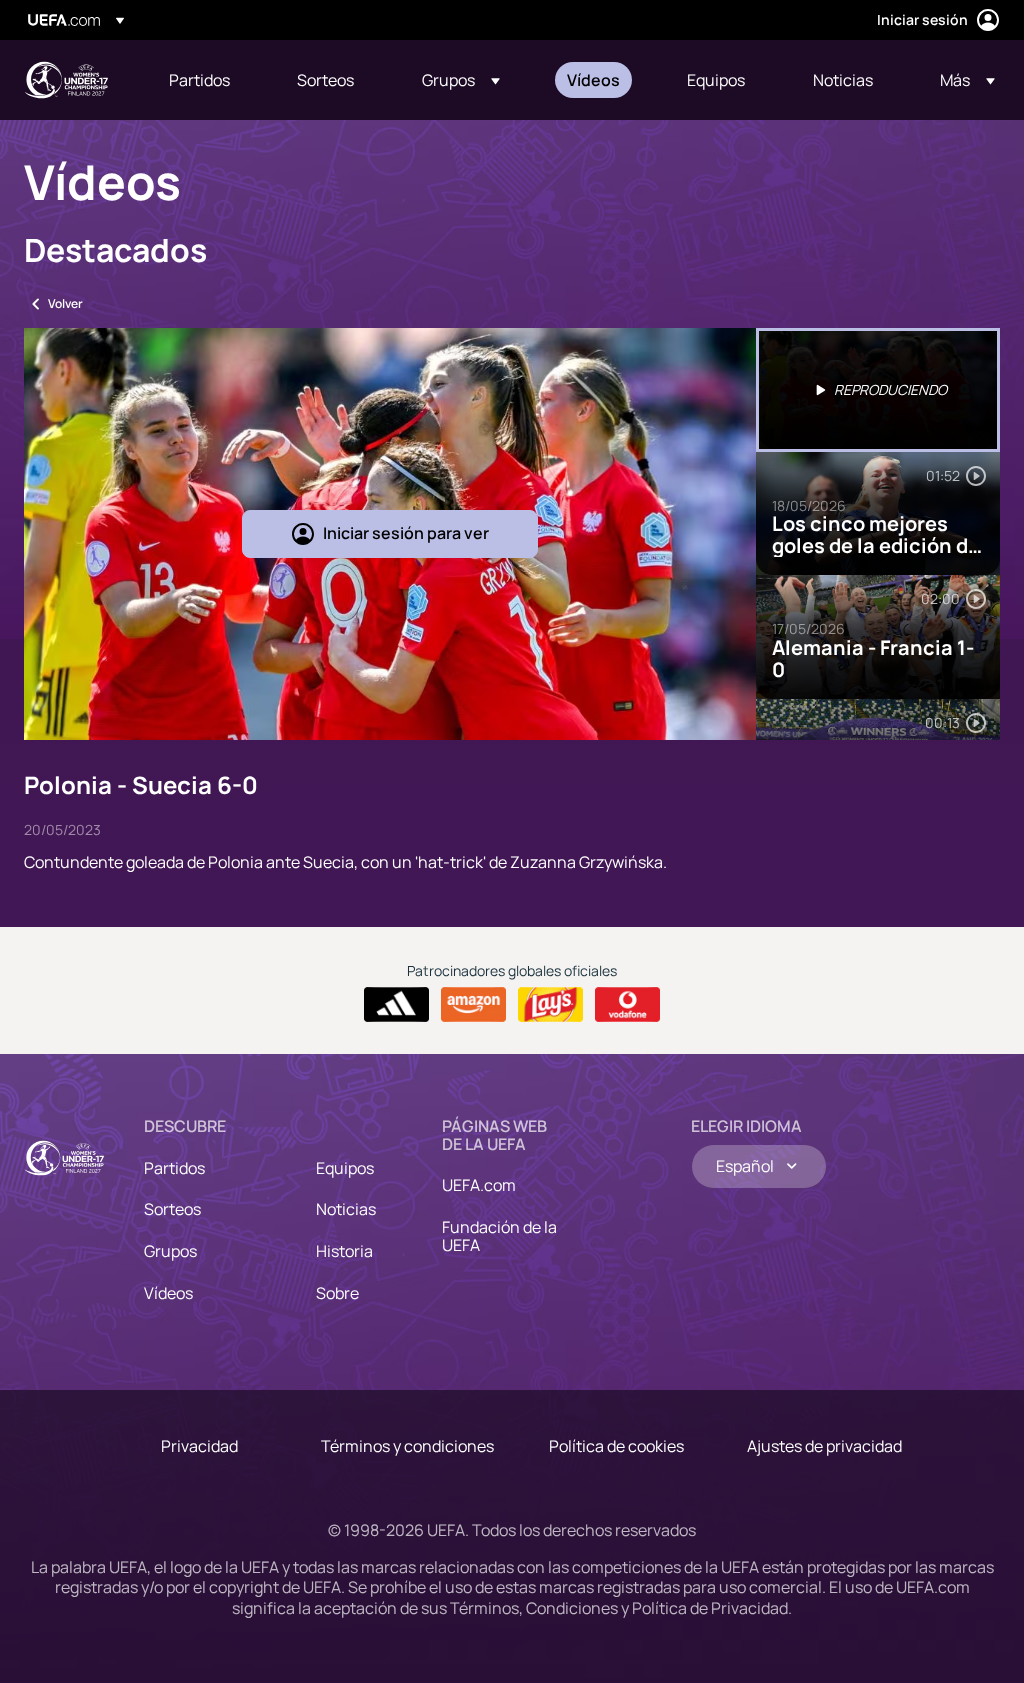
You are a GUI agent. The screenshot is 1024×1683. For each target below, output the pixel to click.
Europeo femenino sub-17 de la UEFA (66, 80)
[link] (199, 80)
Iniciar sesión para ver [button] (406, 533)
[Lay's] (550, 1005)
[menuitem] (208, 80)
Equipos (345, 1168)
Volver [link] (65, 303)
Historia (344, 1251)
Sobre (337, 1293)
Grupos (170, 1251)
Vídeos (168, 1293)
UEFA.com (479, 1185)
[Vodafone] (627, 1005)
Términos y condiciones (407, 1446)
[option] (878, 390)
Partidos (174, 1168)
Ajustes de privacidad (824, 1446)
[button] (461, 80)
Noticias (346, 1209)
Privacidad (199, 1446)
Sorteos (172, 1209)
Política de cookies (616, 1446)
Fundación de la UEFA (499, 1236)
